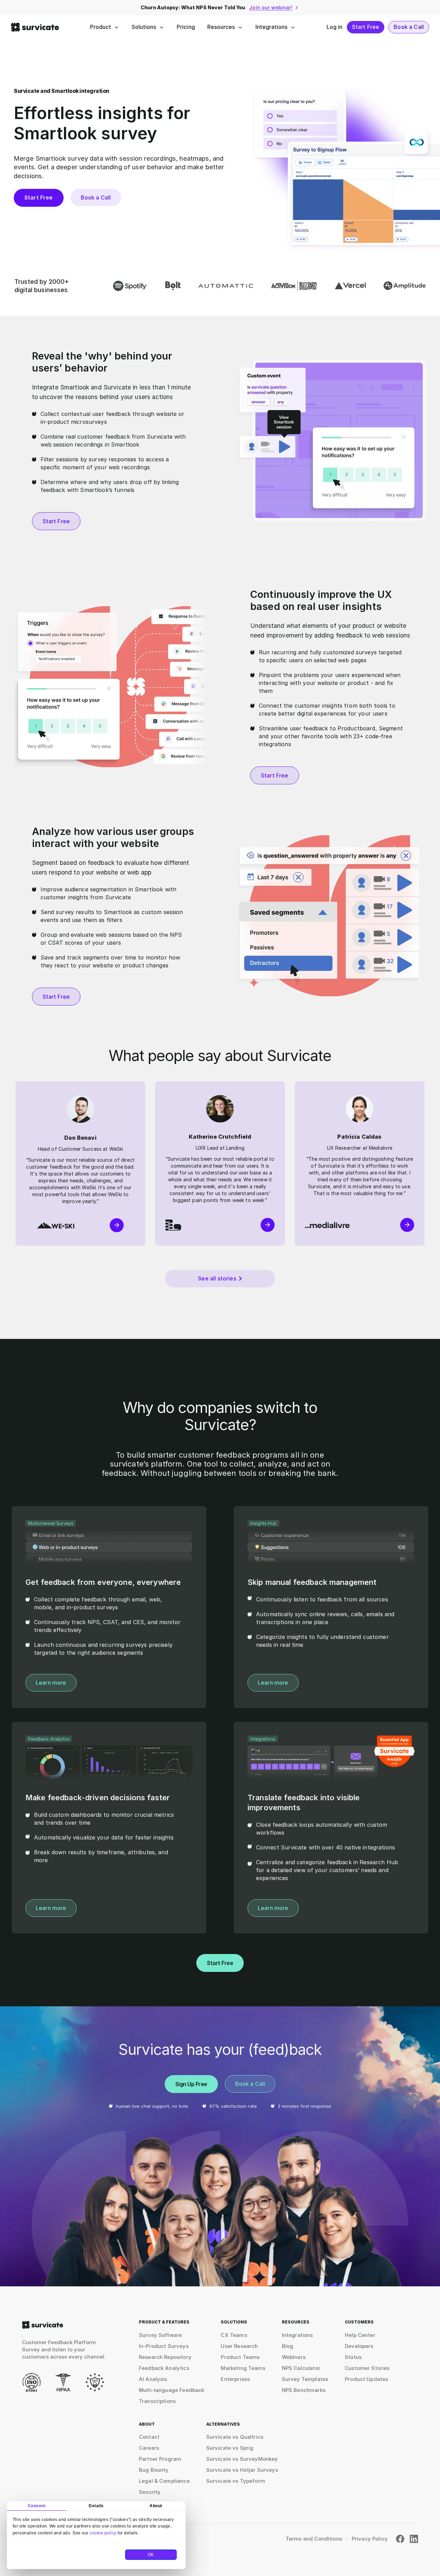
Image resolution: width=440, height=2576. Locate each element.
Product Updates (366, 2379)
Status (353, 2357)
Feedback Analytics (164, 2368)
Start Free (366, 27)
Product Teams (240, 2357)
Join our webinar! (271, 7)
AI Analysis (153, 2379)
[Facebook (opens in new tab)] (400, 2539)
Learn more (51, 1683)
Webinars (294, 2357)
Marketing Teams (243, 2368)
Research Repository (165, 2357)
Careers (149, 2448)
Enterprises (235, 2379)
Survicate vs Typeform (236, 2481)
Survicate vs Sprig (230, 2448)
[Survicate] (35, 27)
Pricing (186, 27)
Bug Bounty (154, 2470)
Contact (149, 2437)
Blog (288, 2346)
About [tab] (156, 2506)
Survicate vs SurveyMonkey (242, 2459)
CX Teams (234, 2335)
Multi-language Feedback (172, 2390)
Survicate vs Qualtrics (235, 2437)
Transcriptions (157, 2401)
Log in (335, 27)
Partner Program (160, 2459)
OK (151, 2555)
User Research (239, 2346)
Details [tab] (96, 2506)
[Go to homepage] (43, 2325)
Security (150, 2492)
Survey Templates (305, 2379)
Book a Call (409, 27)
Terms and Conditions (314, 2539)
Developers (359, 2346)
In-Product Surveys (164, 2346)
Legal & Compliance (164, 2481)
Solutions (144, 27)
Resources (221, 27)
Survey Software (160, 2335)
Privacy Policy (370, 2539)
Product (101, 27)
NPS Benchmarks (304, 2390)
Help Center (360, 2335)
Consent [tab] (37, 2506)
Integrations (271, 27)
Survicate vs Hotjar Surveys (242, 2470)
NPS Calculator (301, 2368)
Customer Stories (367, 2368)
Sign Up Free (191, 2084)
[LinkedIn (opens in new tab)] (414, 2539)
